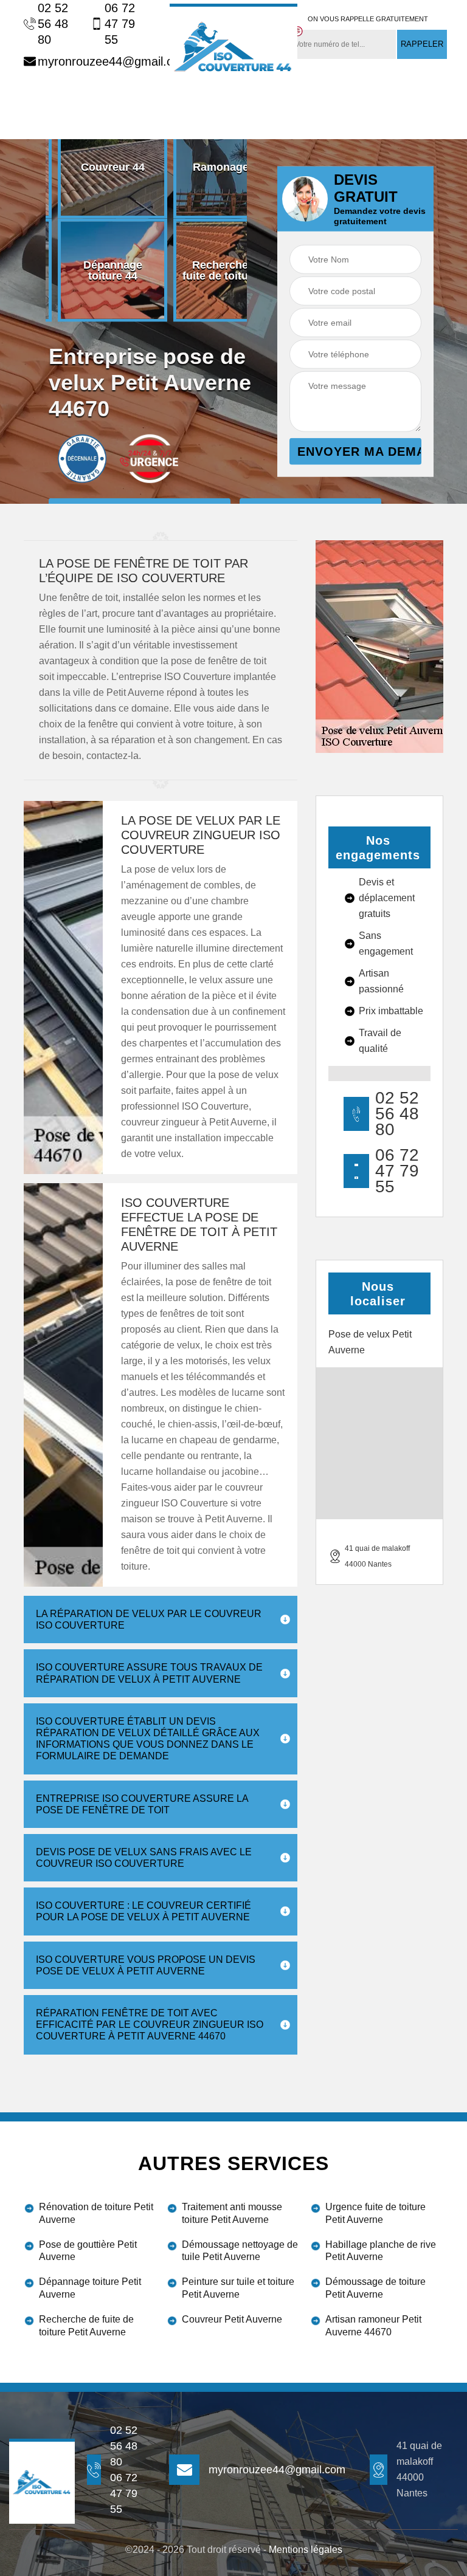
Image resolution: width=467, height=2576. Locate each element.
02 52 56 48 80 (53, 24)
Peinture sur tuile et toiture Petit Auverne (238, 2288)
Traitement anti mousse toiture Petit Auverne (232, 2213)
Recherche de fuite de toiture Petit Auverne (86, 2326)
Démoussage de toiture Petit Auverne (375, 2288)
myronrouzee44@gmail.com (95, 61)
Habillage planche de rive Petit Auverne (381, 2251)
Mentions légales (306, 2550)
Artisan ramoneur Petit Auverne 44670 (373, 2326)
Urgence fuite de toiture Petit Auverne (375, 2213)
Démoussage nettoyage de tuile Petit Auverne (240, 2251)
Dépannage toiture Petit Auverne (90, 2288)
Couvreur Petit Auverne (232, 2319)
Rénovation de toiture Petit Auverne (96, 2213)
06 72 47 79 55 (120, 24)
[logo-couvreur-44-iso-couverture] (233, 46)
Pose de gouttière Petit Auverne (88, 2251)
